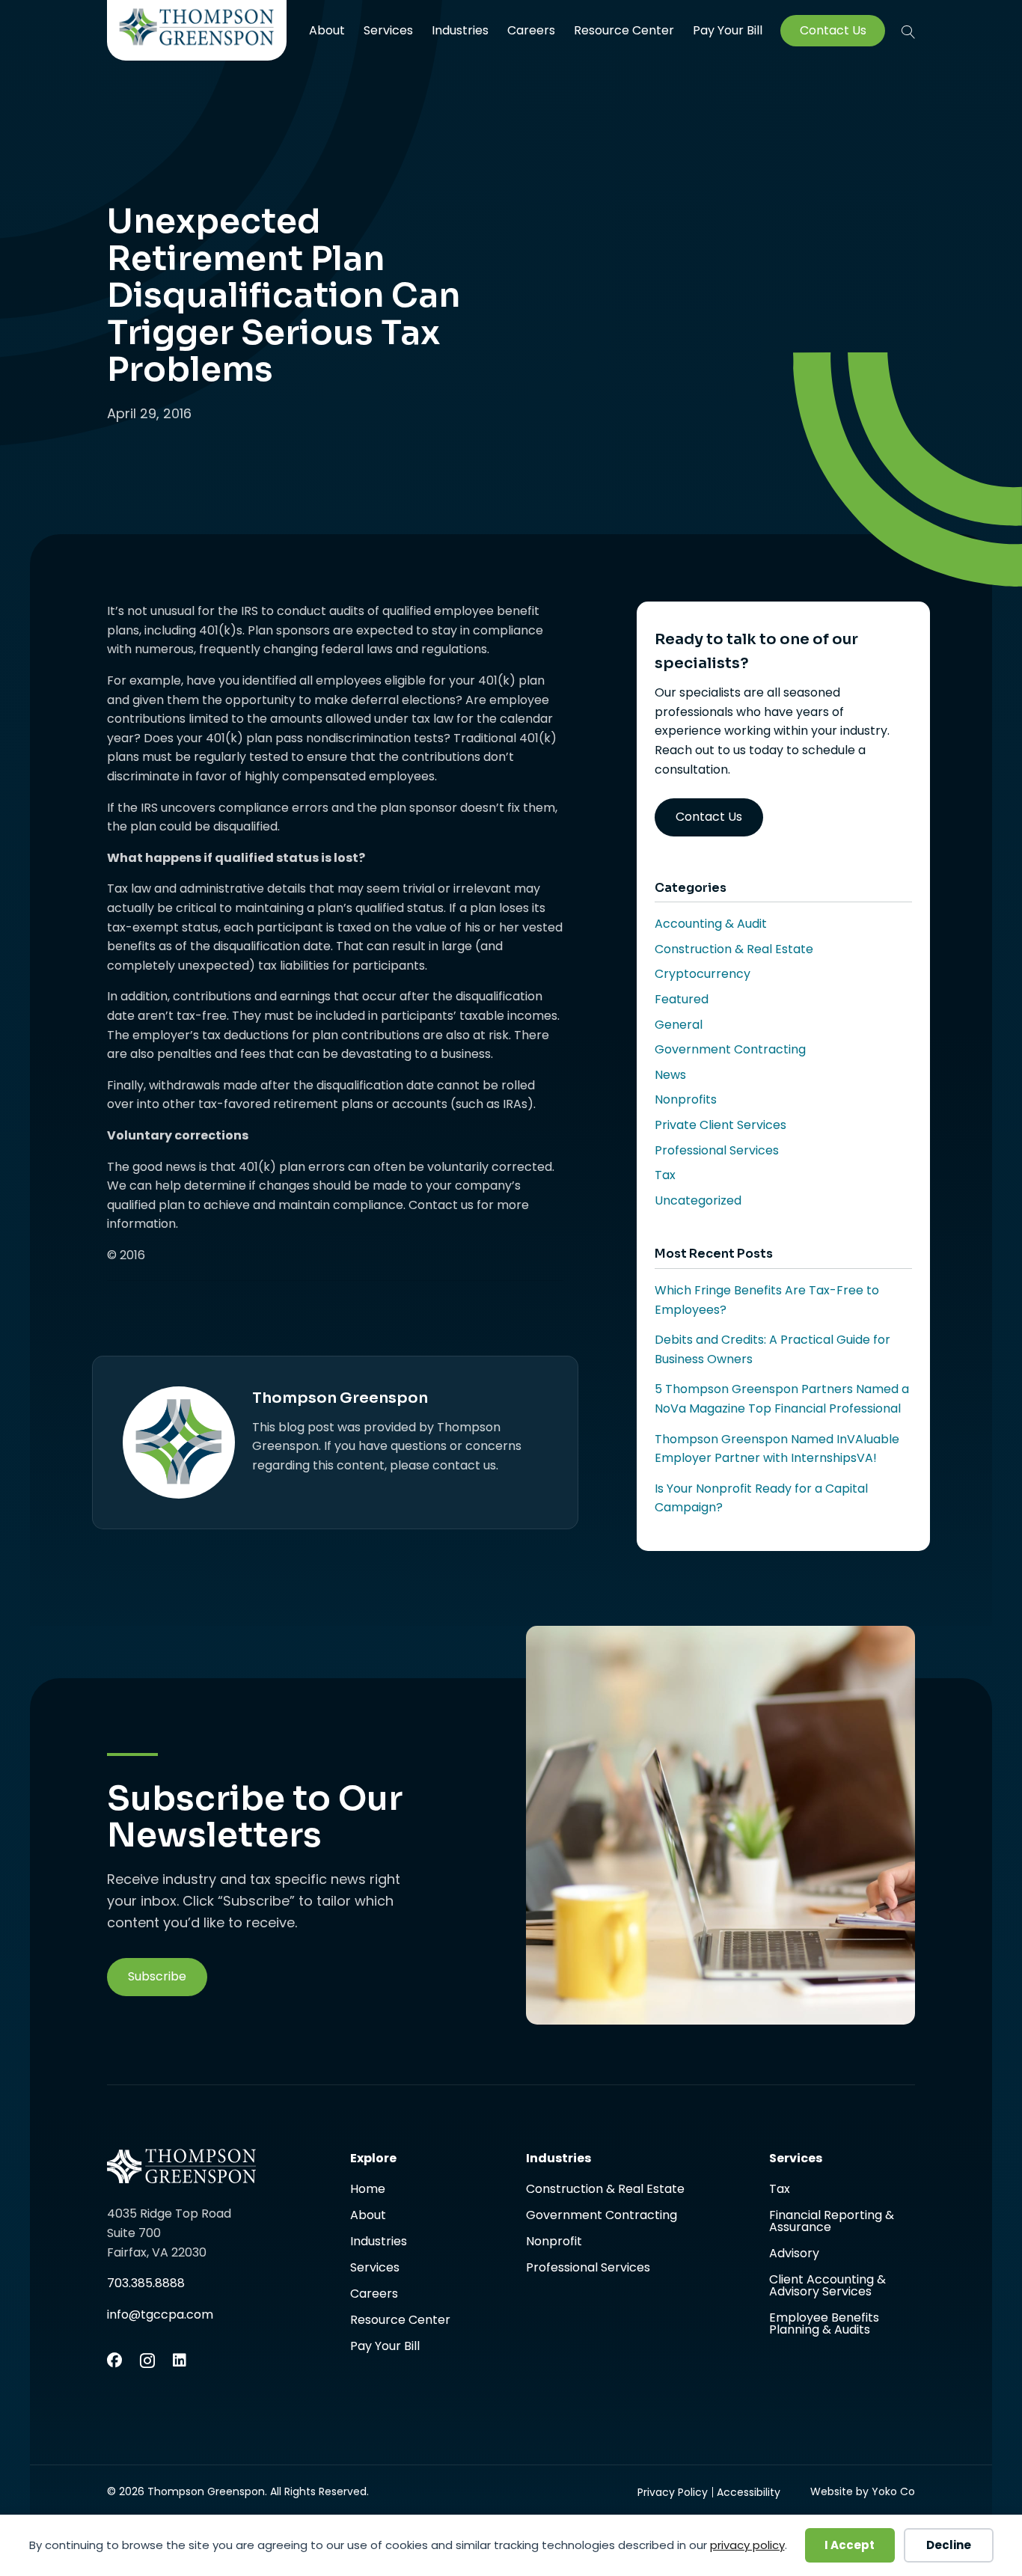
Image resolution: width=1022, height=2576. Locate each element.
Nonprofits (686, 1099)
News (670, 1075)
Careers (531, 30)
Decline (949, 2545)
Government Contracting (730, 1049)
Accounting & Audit (711, 924)
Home (368, 2190)
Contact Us (833, 31)
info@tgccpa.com (160, 2315)
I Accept (850, 2545)
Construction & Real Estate (734, 949)
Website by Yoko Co (863, 2491)
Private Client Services (720, 1125)
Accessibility (749, 2492)
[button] (908, 31)
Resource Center (624, 30)
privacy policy (747, 2545)
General (679, 1025)
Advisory (794, 2255)
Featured (682, 999)
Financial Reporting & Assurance (832, 2222)
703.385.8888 (146, 2283)
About (327, 30)
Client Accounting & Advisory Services (827, 2287)
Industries (460, 30)
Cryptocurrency (703, 974)
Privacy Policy (673, 2492)
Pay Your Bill (728, 31)
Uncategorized (698, 1200)
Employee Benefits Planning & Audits (824, 2324)
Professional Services (717, 1150)
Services (388, 30)
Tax (665, 1175)
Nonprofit (554, 2243)
